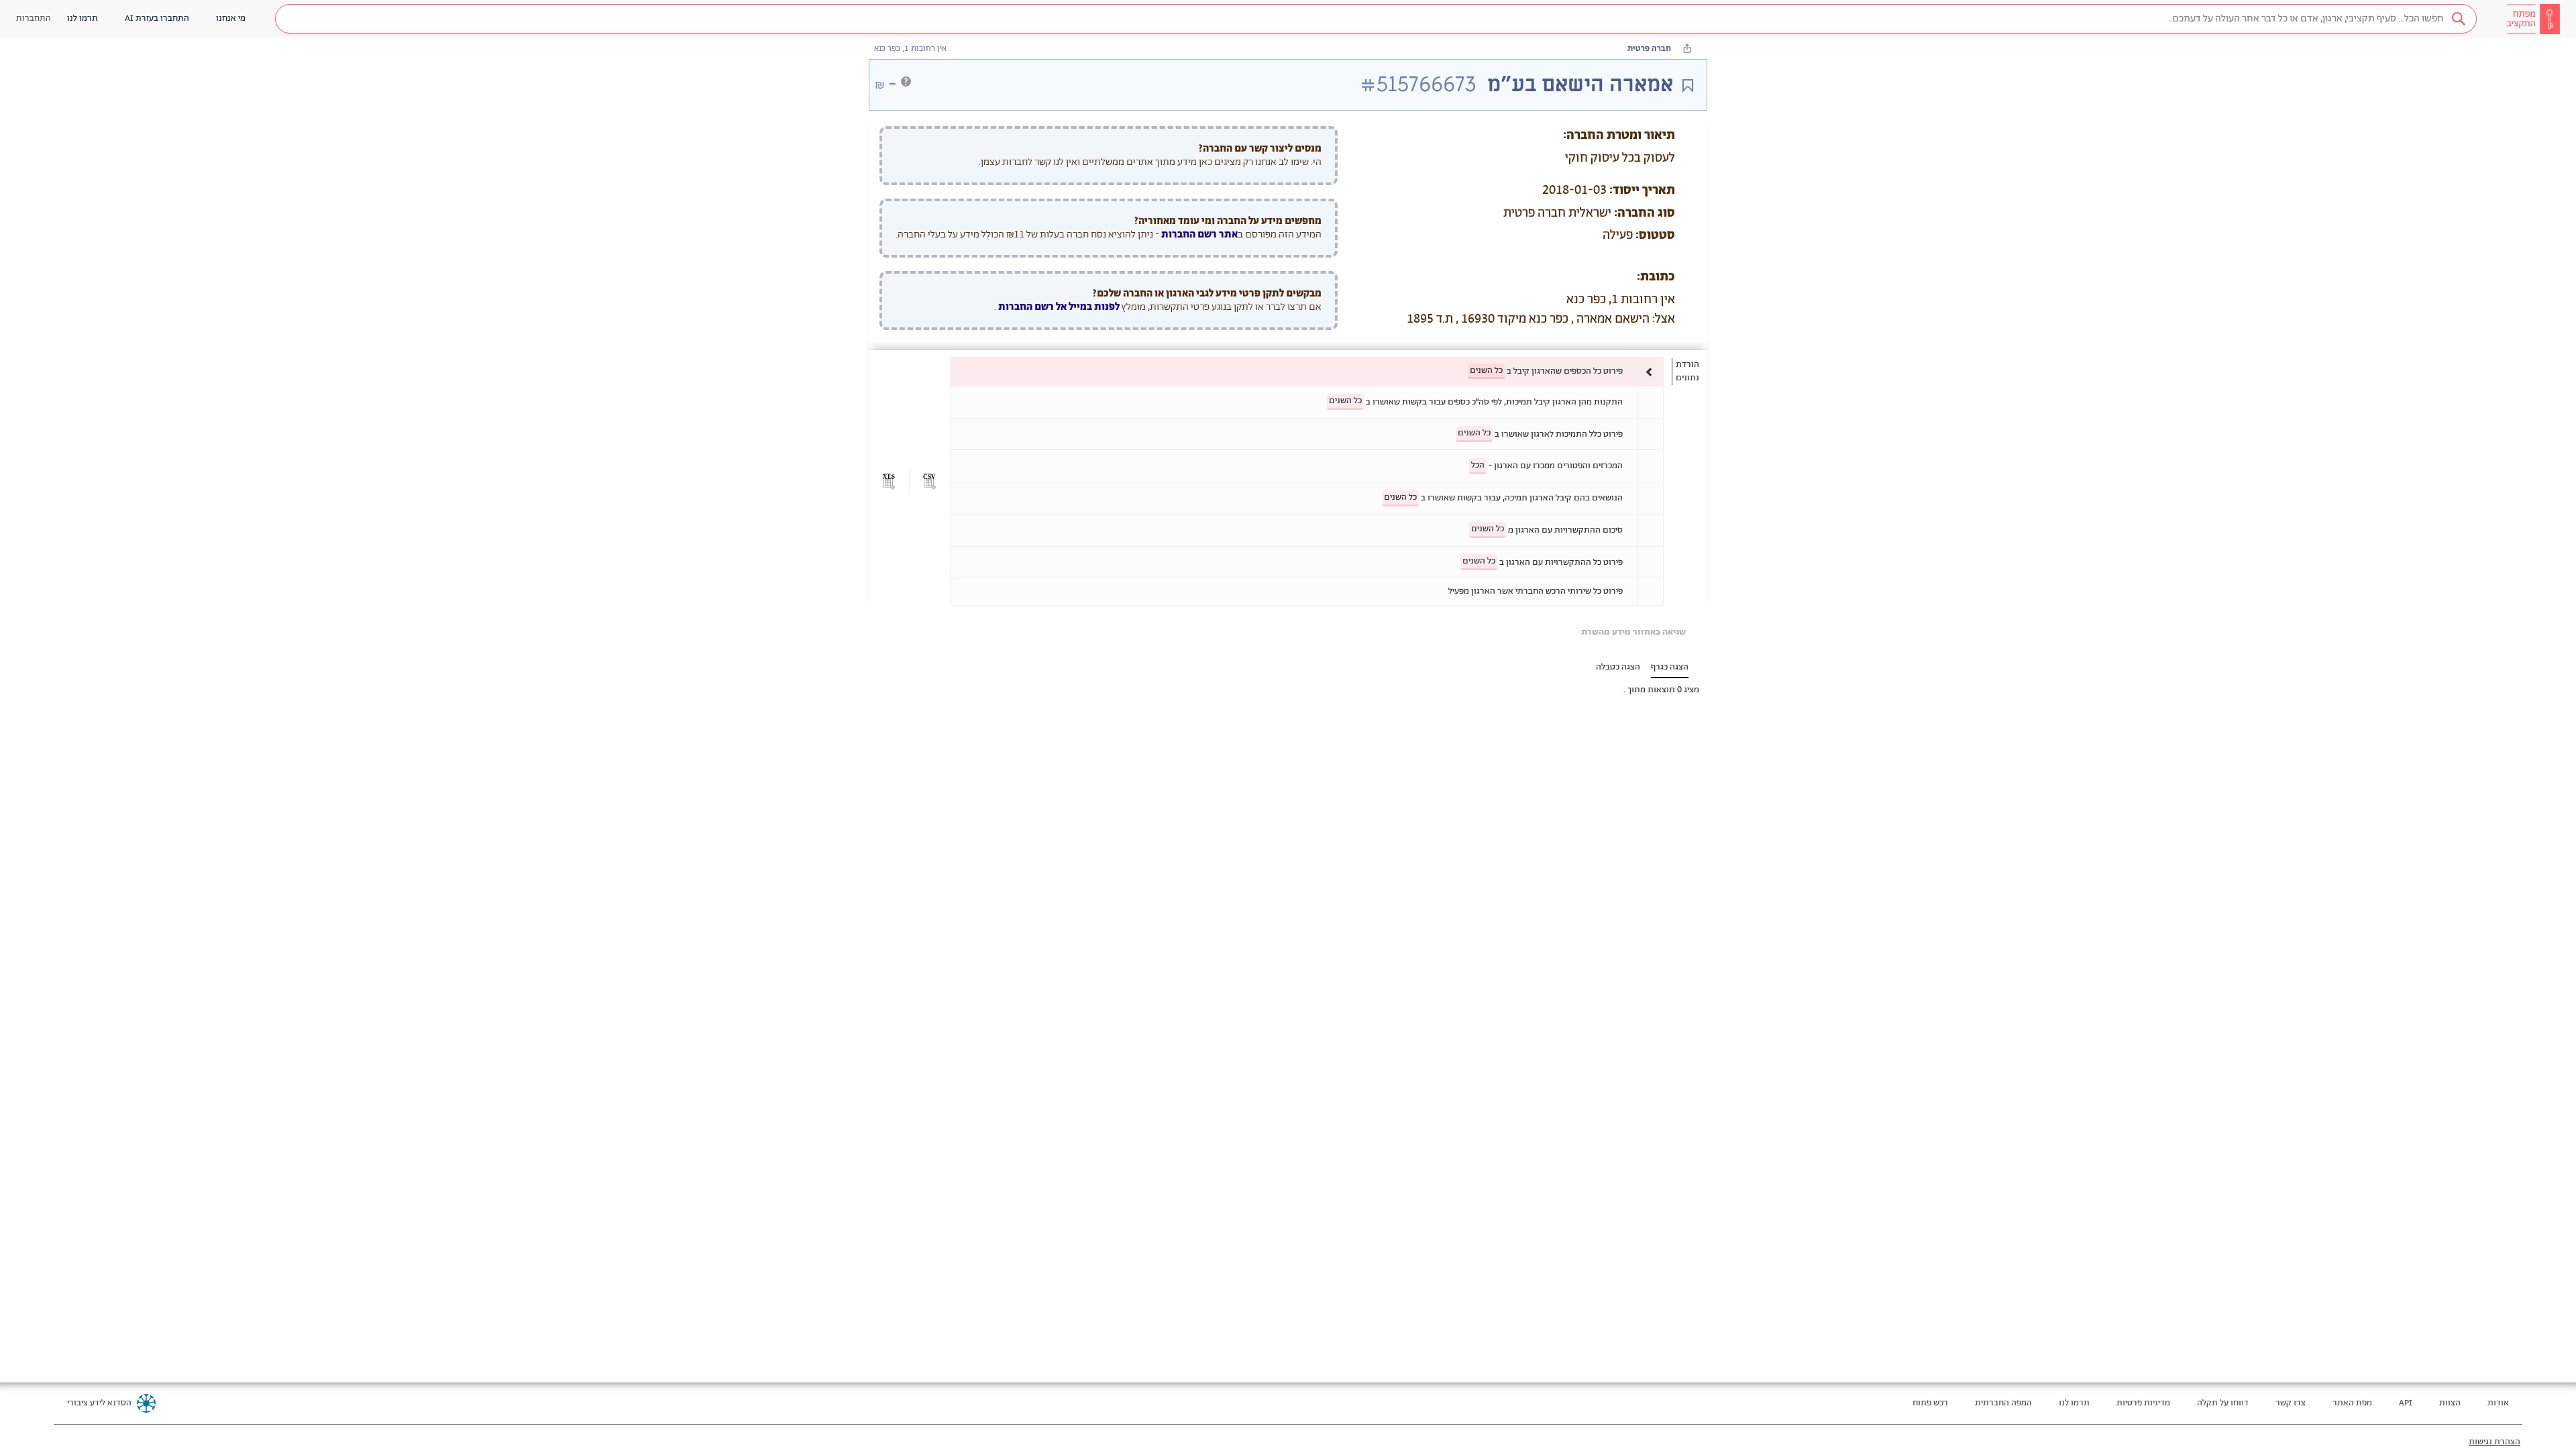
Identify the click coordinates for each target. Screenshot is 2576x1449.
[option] (1307, 371)
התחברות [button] (34, 18)
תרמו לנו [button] (83, 18)
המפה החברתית (2003, 1403)
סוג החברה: (1645, 213)
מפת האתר (2352, 1403)
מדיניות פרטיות (2143, 1403)
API (2406, 1403)
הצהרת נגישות (2494, 1442)
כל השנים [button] (1486, 371)
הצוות (2450, 1403)
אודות (2498, 1403)
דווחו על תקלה (2223, 1403)
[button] (1376, 19)
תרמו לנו (2074, 1403)
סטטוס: (1655, 235)
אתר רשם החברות (1199, 234)
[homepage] (2533, 19)
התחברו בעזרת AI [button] (157, 18)
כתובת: (1656, 277)
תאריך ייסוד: (1642, 191)
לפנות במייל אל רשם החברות (1058, 307)
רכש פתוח (1930, 1403)
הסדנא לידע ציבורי (99, 1403)
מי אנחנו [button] (231, 18)
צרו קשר (2291, 1403)
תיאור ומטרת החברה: (1619, 136)
